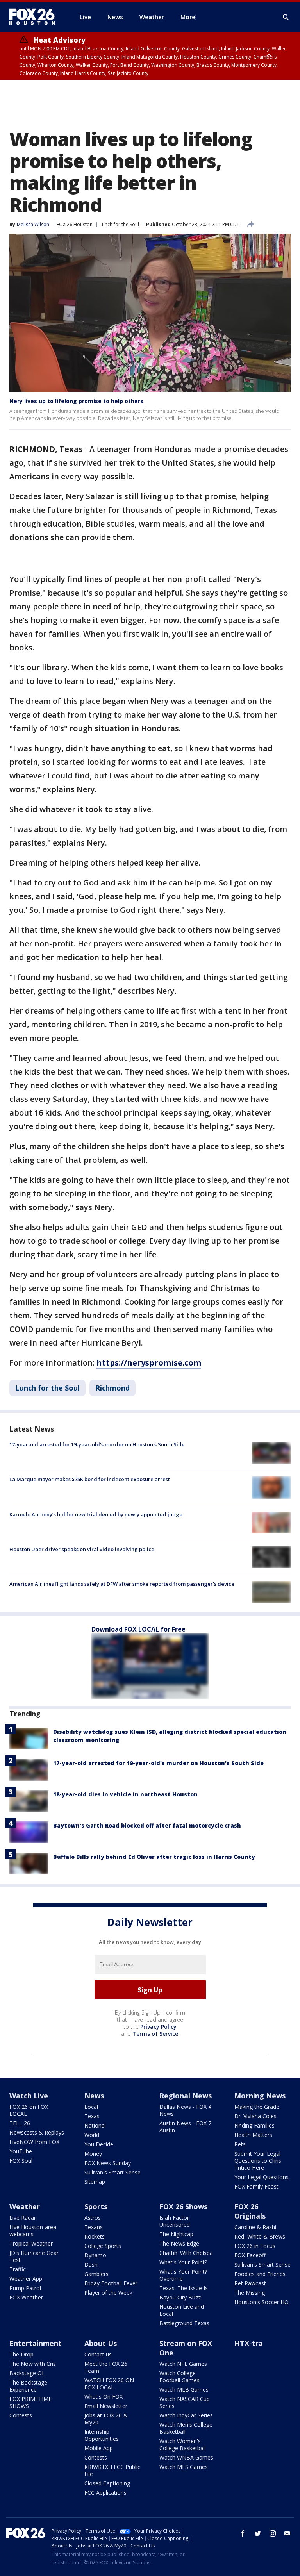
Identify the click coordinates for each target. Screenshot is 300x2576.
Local (91, 2107)
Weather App (26, 2279)
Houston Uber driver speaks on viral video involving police (82, 1549)
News (94, 2096)
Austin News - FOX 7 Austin (185, 2127)
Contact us (98, 2354)
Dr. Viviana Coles (255, 2116)
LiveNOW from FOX (34, 2142)
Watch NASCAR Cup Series (185, 2402)
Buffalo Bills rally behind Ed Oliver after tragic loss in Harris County (154, 1857)
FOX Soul (21, 2161)
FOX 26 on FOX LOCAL (29, 2110)
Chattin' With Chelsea (186, 2253)
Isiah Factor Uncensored (175, 2221)
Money (93, 2154)
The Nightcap (176, 2234)
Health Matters (253, 2135)
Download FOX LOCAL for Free (138, 1629)
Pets (240, 2144)
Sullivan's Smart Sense (112, 2172)
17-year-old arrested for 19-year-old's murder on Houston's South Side (97, 1444)
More (188, 17)
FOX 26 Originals (250, 2211)
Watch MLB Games (184, 2389)
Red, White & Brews (260, 2236)
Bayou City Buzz (180, 2297)
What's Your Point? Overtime (183, 2275)
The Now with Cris (33, 2364)
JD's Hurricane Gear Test (34, 2256)
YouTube (21, 2151)
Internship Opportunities (102, 2435)
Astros (93, 2218)
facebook (243, 2533)
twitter (258, 2533)
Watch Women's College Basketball (183, 2445)
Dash (91, 2264)
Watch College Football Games (179, 2377)
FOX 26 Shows (183, 2206)
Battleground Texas (184, 2323)
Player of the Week (108, 2293)
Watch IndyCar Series (186, 2415)
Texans (94, 2227)
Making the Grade (257, 2107)
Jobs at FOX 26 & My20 (106, 2419)
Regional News (186, 2096)
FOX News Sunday (108, 2163)
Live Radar (23, 2218)
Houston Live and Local (182, 2310)
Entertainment (36, 2343)
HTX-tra (249, 2343)
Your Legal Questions (262, 2177)
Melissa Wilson (33, 224)
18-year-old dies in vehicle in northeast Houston (125, 1794)
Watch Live (29, 2096)
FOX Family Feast (256, 2186)
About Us (101, 2343)
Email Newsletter (106, 2406)
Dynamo (95, 2255)
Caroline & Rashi (255, 2227)
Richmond (112, 1388)
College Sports (103, 2246)
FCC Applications (105, 2493)
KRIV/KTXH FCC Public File (112, 2470)
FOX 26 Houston (75, 224)
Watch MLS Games (184, 2467)
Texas (92, 2116)
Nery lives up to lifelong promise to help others (76, 401)
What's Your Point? (183, 2262)
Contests (21, 2415)
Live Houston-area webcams (33, 2231)
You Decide (99, 2144)
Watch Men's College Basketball (186, 2428)
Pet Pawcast (250, 2283)
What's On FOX (104, 2397)
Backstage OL (27, 2373)
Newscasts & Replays (37, 2132)
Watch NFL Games (183, 2364)
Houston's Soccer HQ (262, 2302)
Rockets (95, 2236)
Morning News (260, 2096)
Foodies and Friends (260, 2274)
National (95, 2125)
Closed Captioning (107, 2483)
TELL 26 (20, 2123)
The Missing (250, 2293)
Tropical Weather (31, 2243)
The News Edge (179, 2243)
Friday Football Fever (111, 2283)
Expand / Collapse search (286, 17)
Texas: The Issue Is (184, 2288)
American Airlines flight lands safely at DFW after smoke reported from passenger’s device (122, 1584)
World (92, 2135)
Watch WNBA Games (186, 2457)
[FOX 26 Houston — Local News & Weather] (35, 17)
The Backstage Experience (28, 2386)
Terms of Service (155, 2034)
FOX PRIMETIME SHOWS (30, 2402)
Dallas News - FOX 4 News (185, 2110)
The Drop (21, 2354)
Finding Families (254, 2125)
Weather (25, 2206)
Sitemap (95, 2182)
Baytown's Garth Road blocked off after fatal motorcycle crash (147, 1825)
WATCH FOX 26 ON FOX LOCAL (109, 2384)
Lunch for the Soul (119, 224)
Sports (96, 2206)
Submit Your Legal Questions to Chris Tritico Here (258, 2161)
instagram (273, 2533)
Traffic (18, 2269)
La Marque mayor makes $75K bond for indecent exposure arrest (90, 1479)
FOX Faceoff (250, 2255)
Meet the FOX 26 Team (106, 2367)
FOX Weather (26, 2297)
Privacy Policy (158, 2027)
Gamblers (96, 2274)
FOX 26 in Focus (255, 2246)
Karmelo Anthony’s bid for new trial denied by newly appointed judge (96, 1514)
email (287, 2533)
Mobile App (99, 2448)
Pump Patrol (25, 2288)
